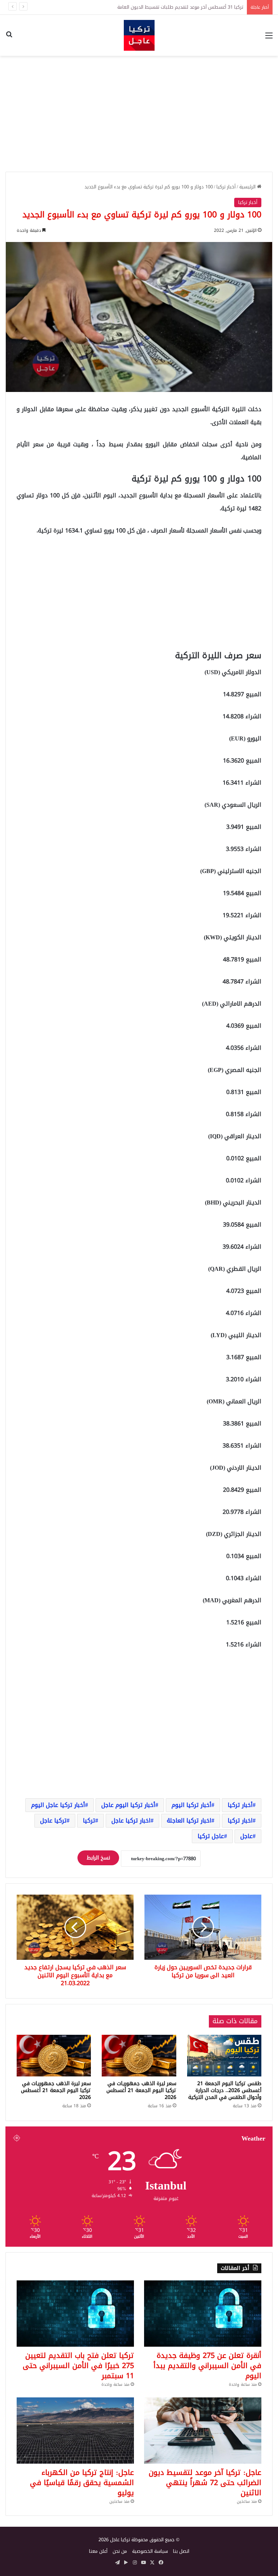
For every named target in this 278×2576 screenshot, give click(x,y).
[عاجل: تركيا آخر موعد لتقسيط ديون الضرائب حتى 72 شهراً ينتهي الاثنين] (203, 2431)
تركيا (89, 1821)
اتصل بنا (181, 2551)
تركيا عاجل (53, 1821)
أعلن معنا (98, 2551)
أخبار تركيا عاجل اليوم (58, 1805)
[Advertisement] (139, 114)
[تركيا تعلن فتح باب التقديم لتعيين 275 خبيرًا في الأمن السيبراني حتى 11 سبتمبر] (75, 2314)
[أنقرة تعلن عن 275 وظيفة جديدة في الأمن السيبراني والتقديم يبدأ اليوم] (203, 2314)
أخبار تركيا (226, 187)
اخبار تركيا (240, 1821)
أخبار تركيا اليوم (191, 1805)
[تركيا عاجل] (139, 35)
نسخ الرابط (98, 1858)
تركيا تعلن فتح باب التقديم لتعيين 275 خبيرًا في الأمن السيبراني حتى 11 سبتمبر (78, 2366)
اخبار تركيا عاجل (131, 1821)
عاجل (247, 1836)
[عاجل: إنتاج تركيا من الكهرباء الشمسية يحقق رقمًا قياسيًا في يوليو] (75, 2431)
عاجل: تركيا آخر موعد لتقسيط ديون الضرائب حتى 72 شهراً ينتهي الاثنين (205, 2483)
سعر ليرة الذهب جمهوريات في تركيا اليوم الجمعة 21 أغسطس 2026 (141, 2090)
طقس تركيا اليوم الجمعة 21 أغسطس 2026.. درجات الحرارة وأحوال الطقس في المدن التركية (225, 2090)
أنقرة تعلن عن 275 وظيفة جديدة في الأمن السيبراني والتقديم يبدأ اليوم (207, 2366)
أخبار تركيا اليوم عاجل (128, 1805)
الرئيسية (248, 187)
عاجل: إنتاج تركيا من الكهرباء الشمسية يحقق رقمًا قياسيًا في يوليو (82, 2483)
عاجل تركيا (211, 1836)
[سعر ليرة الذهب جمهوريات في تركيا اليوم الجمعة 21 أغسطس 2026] (139, 2056)
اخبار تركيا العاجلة (189, 1821)
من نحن (120, 2551)
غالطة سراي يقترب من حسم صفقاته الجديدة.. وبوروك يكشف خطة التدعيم (169, 7)
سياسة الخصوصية (150, 2551)
